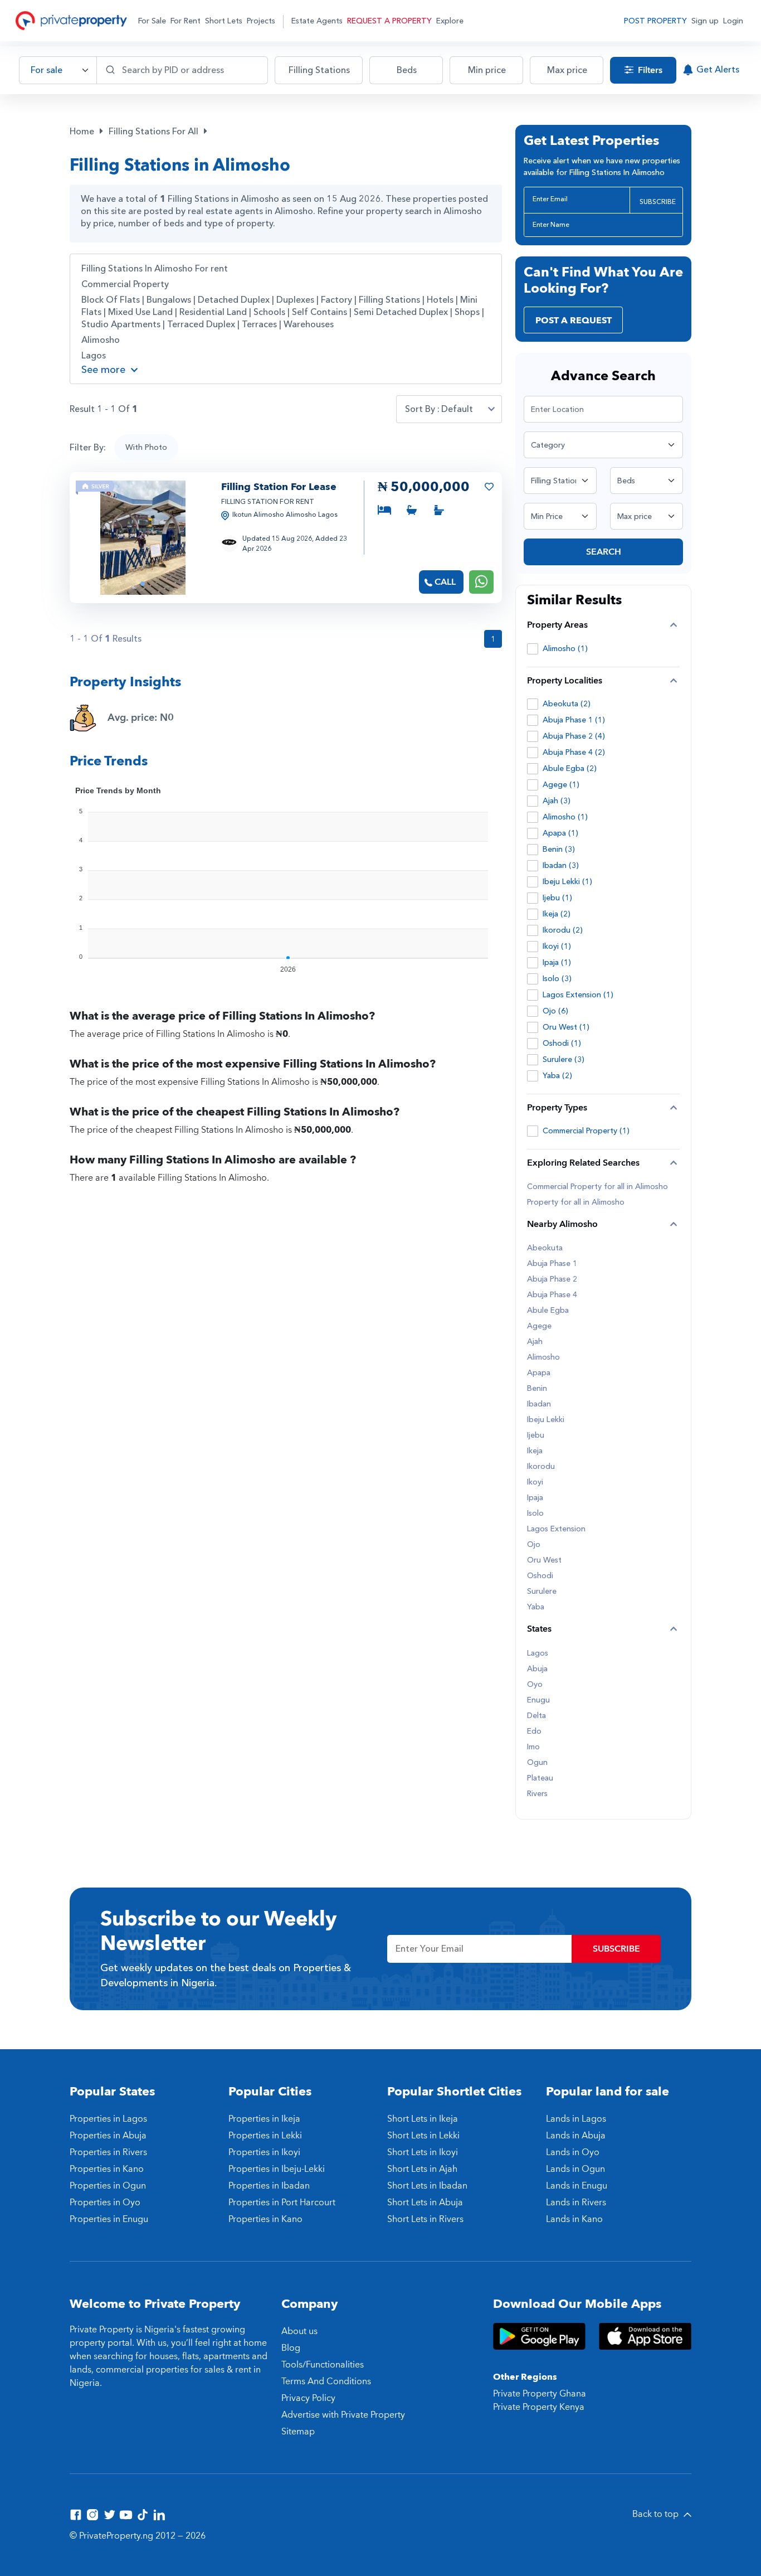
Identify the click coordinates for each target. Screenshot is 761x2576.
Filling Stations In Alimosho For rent (155, 269)
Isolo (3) (557, 979)
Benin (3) (559, 849)
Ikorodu (541, 1467)
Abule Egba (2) (570, 768)
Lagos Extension (556, 1529)
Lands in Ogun (575, 2169)
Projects (261, 21)
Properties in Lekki (265, 2136)
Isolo (535, 1513)
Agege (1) (561, 785)
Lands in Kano (574, 2219)
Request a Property (389, 21)
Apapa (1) (560, 833)
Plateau (540, 1778)
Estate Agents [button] (317, 21)
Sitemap (298, 2432)
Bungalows (169, 300)
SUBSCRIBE (658, 202)
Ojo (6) (555, 1011)
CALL (445, 582)
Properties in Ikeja (264, 2119)
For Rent (186, 21)
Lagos (94, 356)
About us (299, 2331)
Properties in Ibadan (269, 2186)
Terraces (259, 324)
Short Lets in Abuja (425, 2203)
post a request (574, 321)
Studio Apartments (121, 324)
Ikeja (535, 1451)
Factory (336, 300)
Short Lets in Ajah (422, 2169)
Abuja (537, 1669)
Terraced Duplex (201, 324)
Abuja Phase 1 (552, 1264)
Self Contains (319, 312)
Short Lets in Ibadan (427, 2186)
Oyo (535, 1685)
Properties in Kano (107, 2169)
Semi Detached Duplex (401, 312)
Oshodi (540, 1576)
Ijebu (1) (557, 898)
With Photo (146, 447)
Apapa (539, 1373)
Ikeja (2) (557, 914)
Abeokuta (545, 1248)
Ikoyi (535, 1482)
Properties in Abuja (108, 2136)
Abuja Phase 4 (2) (574, 752)
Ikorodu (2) (563, 930)
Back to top (657, 2514)
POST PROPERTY (655, 21)
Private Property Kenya (539, 2407)
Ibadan (539, 1404)
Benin (537, 1389)
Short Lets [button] (224, 21)
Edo (534, 1731)
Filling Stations (389, 300)
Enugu (538, 1700)
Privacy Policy (308, 2398)
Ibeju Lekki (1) (567, 882)
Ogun (537, 1763)
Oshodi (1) (562, 1043)
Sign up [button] (705, 21)
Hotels (440, 300)
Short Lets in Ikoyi (423, 2152)
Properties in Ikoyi (264, 2152)
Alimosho (101, 340)
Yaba (536, 1607)
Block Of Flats (111, 300)
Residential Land (213, 312)
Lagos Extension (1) (578, 995)
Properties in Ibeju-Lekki (277, 2169)
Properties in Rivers (108, 2152)
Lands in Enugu (577, 2186)
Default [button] (457, 409)
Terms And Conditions (326, 2381)
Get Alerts (718, 70)
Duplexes (295, 300)
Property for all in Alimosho (576, 1202)
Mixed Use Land (140, 312)
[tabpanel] (143, 538)
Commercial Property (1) (586, 1131)
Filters (649, 70)
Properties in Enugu (109, 2219)
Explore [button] (450, 21)
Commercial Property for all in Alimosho (597, 1187)
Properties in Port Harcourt (282, 2203)
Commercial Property (125, 284)
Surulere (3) (564, 1059)
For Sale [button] (152, 21)
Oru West (544, 1560)
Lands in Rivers (576, 2203)
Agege (539, 1326)
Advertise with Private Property (343, 2415)
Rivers (537, 1794)
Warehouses (309, 324)
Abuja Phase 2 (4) (574, 736)
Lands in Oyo (573, 2152)
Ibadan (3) (561, 865)
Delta (536, 1716)
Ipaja (535, 1498)
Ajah (535, 1342)
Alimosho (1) (565, 649)
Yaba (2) (557, 1076)
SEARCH (604, 552)
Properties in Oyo (105, 2203)
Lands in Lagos (576, 2119)
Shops (467, 312)
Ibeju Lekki (546, 1420)
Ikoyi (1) (557, 946)
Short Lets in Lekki (423, 2136)
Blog (291, 2348)
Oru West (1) (566, 1027)
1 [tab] (143, 584)
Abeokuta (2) (567, 704)
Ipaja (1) (557, 962)
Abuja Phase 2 (552, 1279)
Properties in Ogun (108, 2186)
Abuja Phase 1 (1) (574, 720)
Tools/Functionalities (323, 2365)
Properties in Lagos (108, 2119)
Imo (533, 1747)
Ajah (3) (557, 801)
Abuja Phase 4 (552, 1295)
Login (733, 21)
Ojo (534, 1545)
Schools (269, 312)
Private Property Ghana (540, 2394)
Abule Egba (548, 1311)
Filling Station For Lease (279, 487)
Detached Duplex (234, 300)
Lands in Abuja (576, 2136)
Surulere (542, 1592)
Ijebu (536, 1435)
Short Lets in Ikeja (423, 2119)
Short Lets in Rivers (425, 2219)
